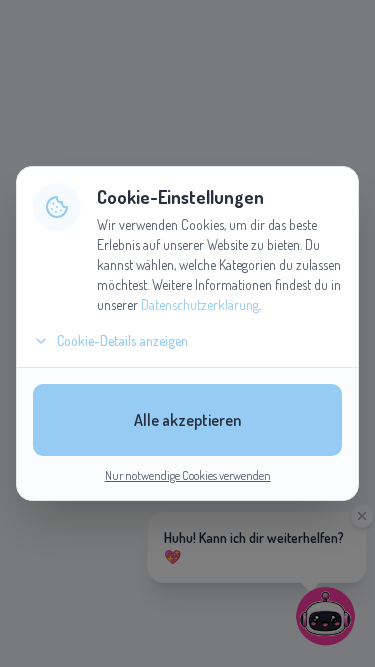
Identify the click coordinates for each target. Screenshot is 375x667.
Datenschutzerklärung (200, 304)
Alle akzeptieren (187, 420)
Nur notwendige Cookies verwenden (188, 475)
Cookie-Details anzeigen (122, 340)
